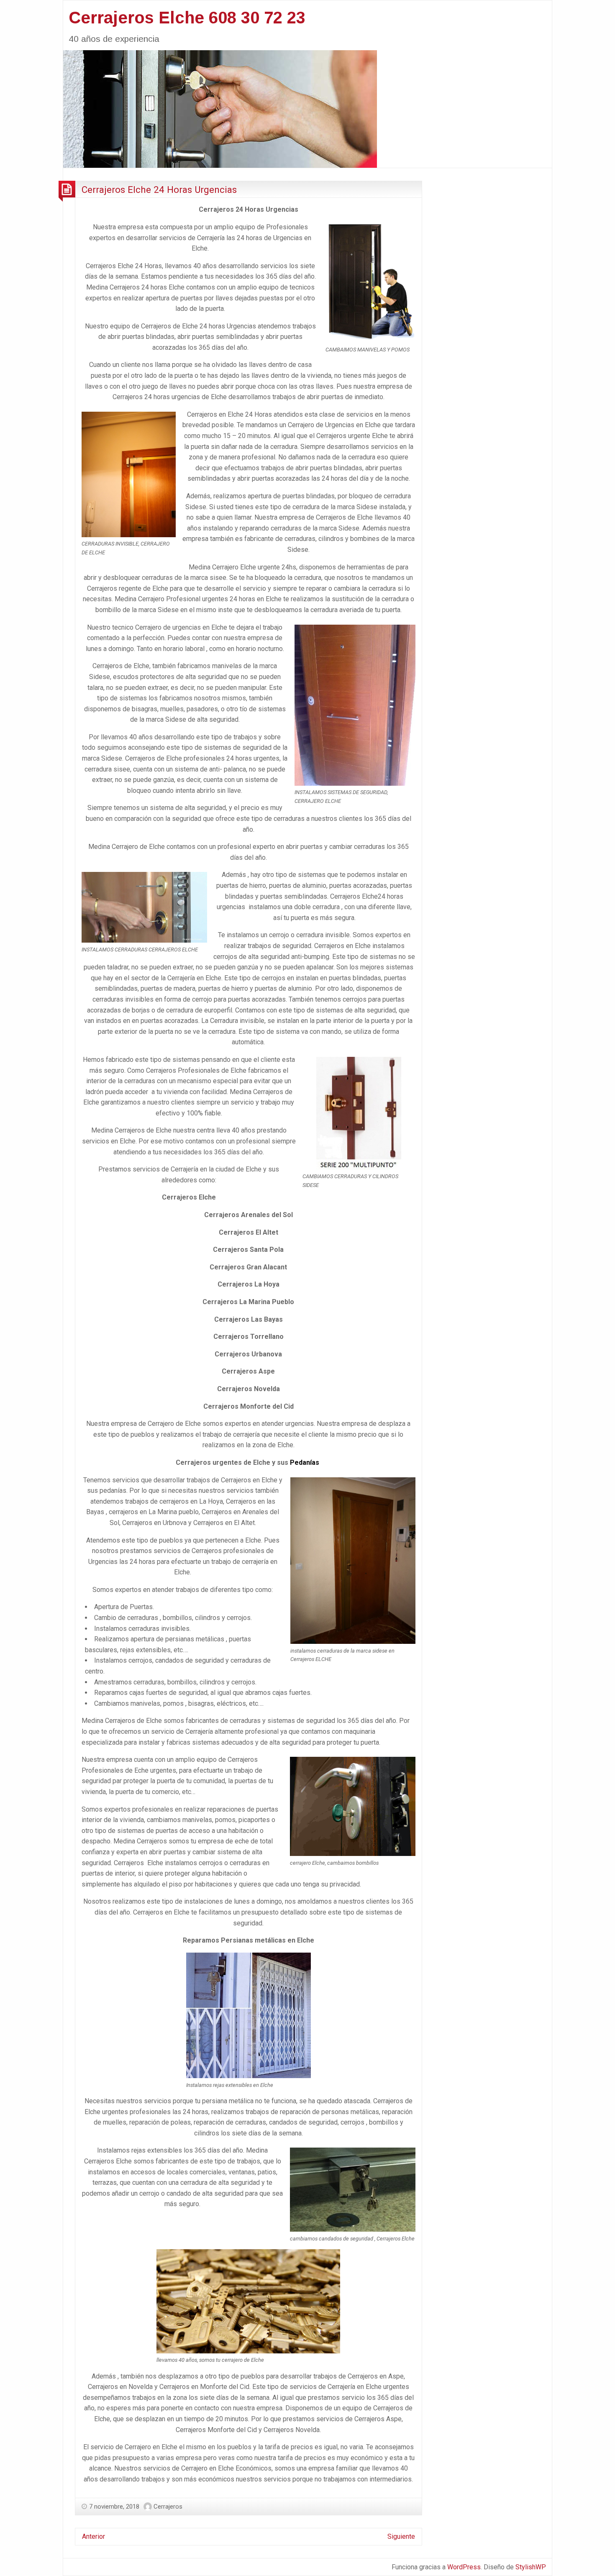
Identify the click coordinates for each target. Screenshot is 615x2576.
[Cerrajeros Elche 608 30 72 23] (220, 108)
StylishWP (531, 2567)
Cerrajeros (168, 2507)
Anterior (94, 2536)
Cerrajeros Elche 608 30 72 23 (187, 18)
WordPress (464, 2567)
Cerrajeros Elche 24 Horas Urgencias (159, 190)
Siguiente (401, 2536)
